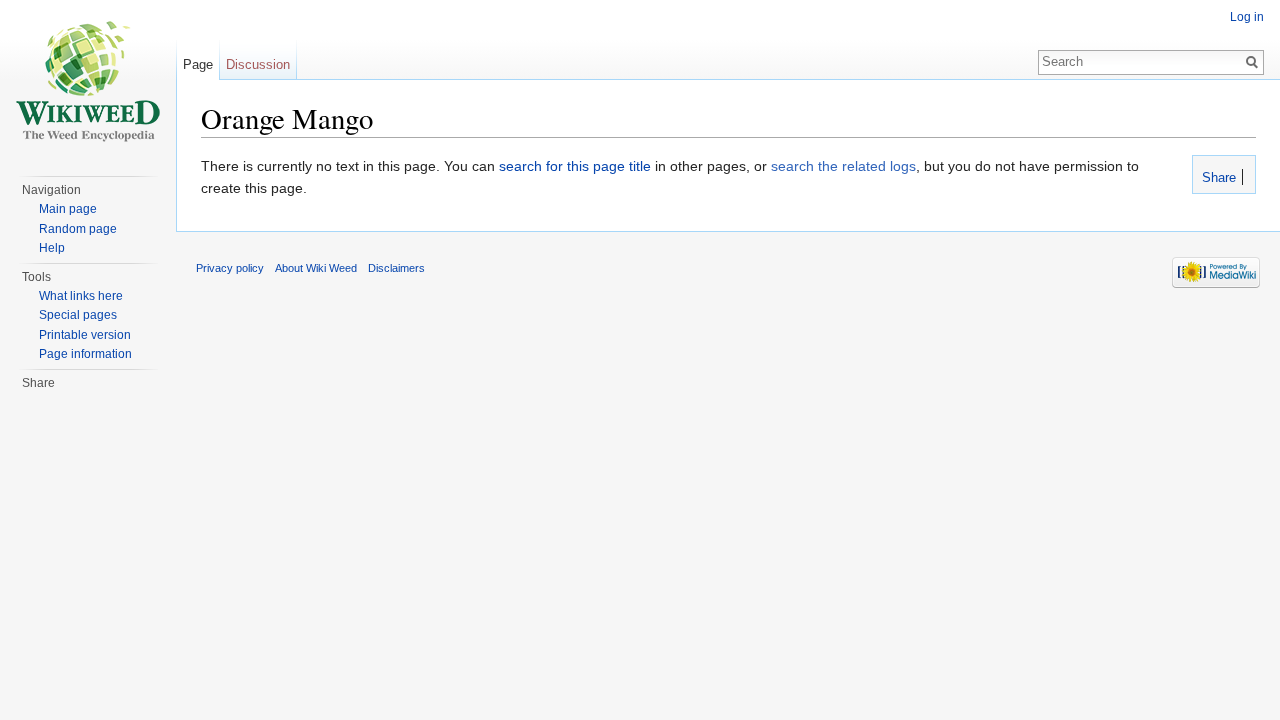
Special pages (78, 315)
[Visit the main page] (88, 80)
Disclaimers (396, 268)
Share (1217, 178)
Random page (78, 229)
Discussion (258, 64)
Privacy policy (230, 268)
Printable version (85, 335)
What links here (81, 296)
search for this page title (575, 166)
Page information (85, 354)
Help (52, 248)
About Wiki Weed (316, 268)
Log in (1247, 17)
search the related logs (843, 166)
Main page (68, 209)
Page (198, 64)
